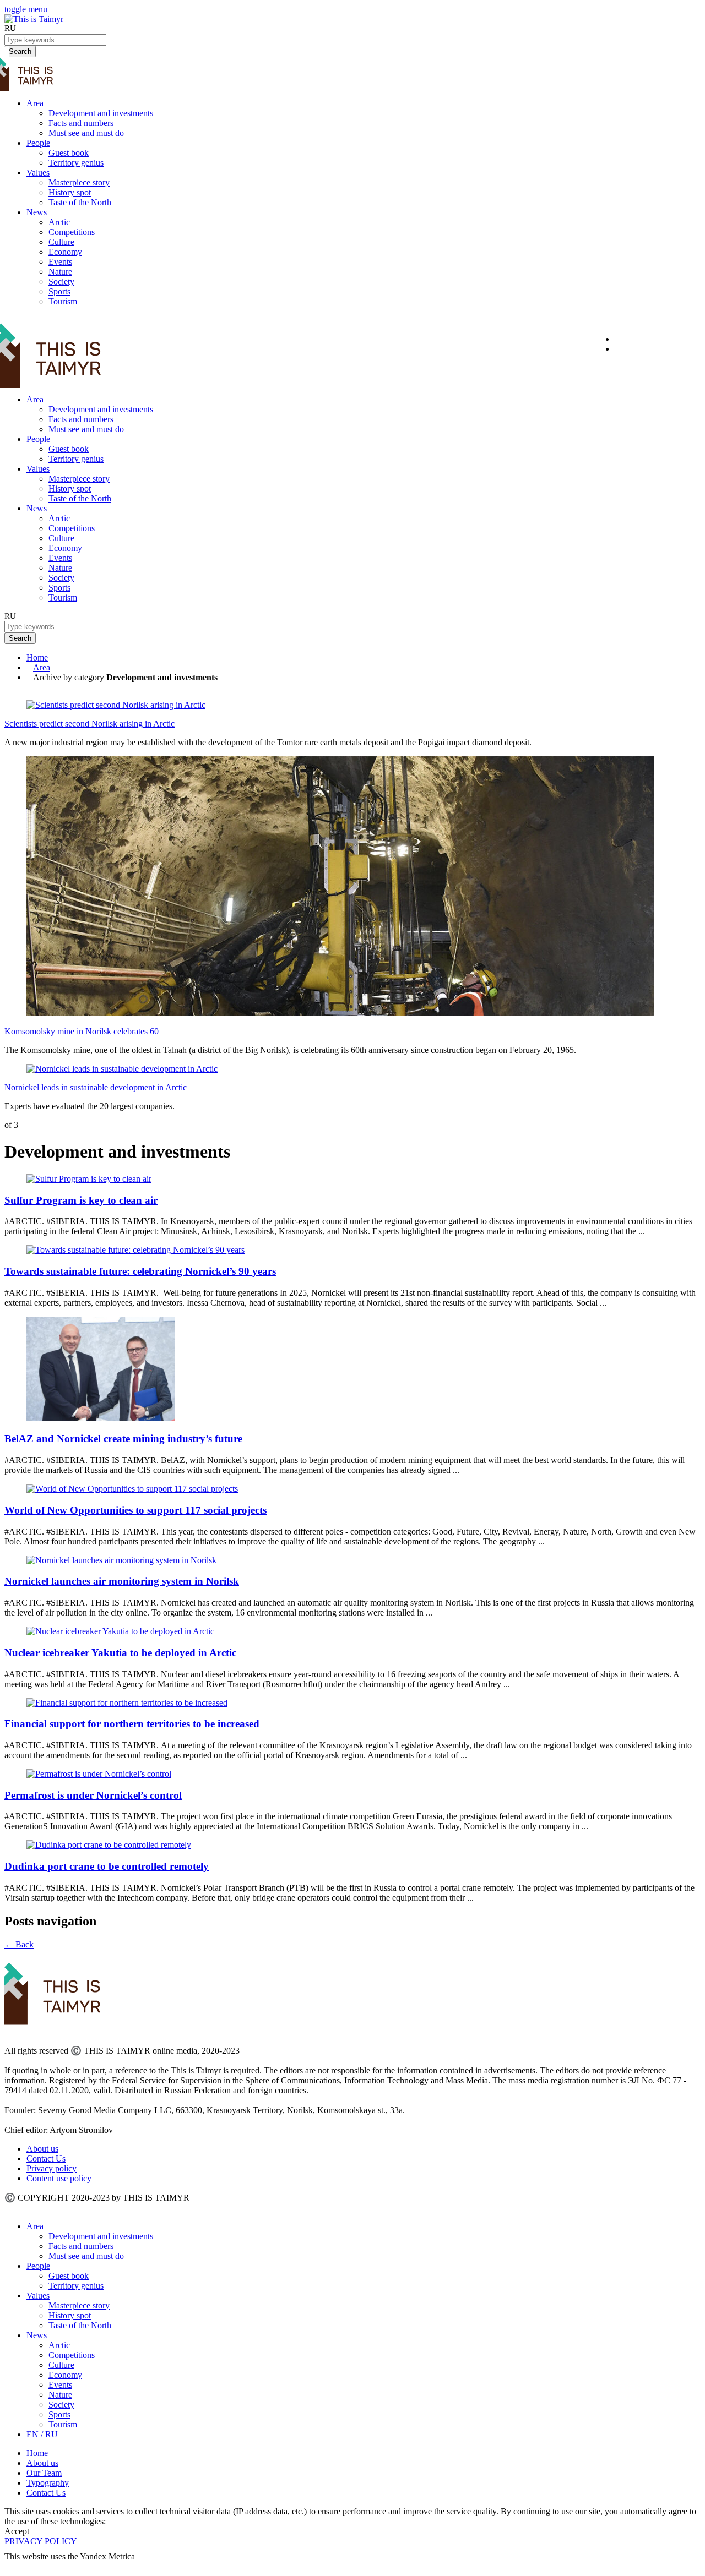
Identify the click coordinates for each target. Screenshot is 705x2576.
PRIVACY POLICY (41, 2541)
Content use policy (59, 2178)
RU (10, 28)
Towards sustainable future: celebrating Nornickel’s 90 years (140, 1271)
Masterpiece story (79, 182)
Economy (65, 252)
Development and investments (101, 113)
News (37, 212)
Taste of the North (80, 202)
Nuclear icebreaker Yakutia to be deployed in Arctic (120, 1653)
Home (37, 657)
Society (61, 282)
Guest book (69, 153)
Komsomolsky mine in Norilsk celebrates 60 (82, 1031)
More (15, 2566)
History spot (70, 192)
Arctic (59, 222)
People (38, 143)
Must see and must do (86, 133)
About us (42, 2149)
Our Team (44, 2473)
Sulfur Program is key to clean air (81, 1200)
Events (60, 262)
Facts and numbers (81, 123)
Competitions (72, 232)
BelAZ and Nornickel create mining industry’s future (123, 1439)
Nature (60, 272)
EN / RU (42, 2434)
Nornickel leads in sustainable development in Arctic (96, 1087)
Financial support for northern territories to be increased (132, 1724)
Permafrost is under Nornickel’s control (93, 1795)
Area (35, 103)
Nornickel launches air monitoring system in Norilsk (122, 1581)
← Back (19, 1944)
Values (38, 173)
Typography (48, 2483)
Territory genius (76, 163)
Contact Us (46, 2159)
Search (20, 638)
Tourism (63, 301)
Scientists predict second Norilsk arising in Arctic (90, 724)
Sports (59, 291)
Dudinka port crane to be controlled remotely (107, 1866)
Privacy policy (51, 2168)
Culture (61, 242)
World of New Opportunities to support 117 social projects (135, 1510)
